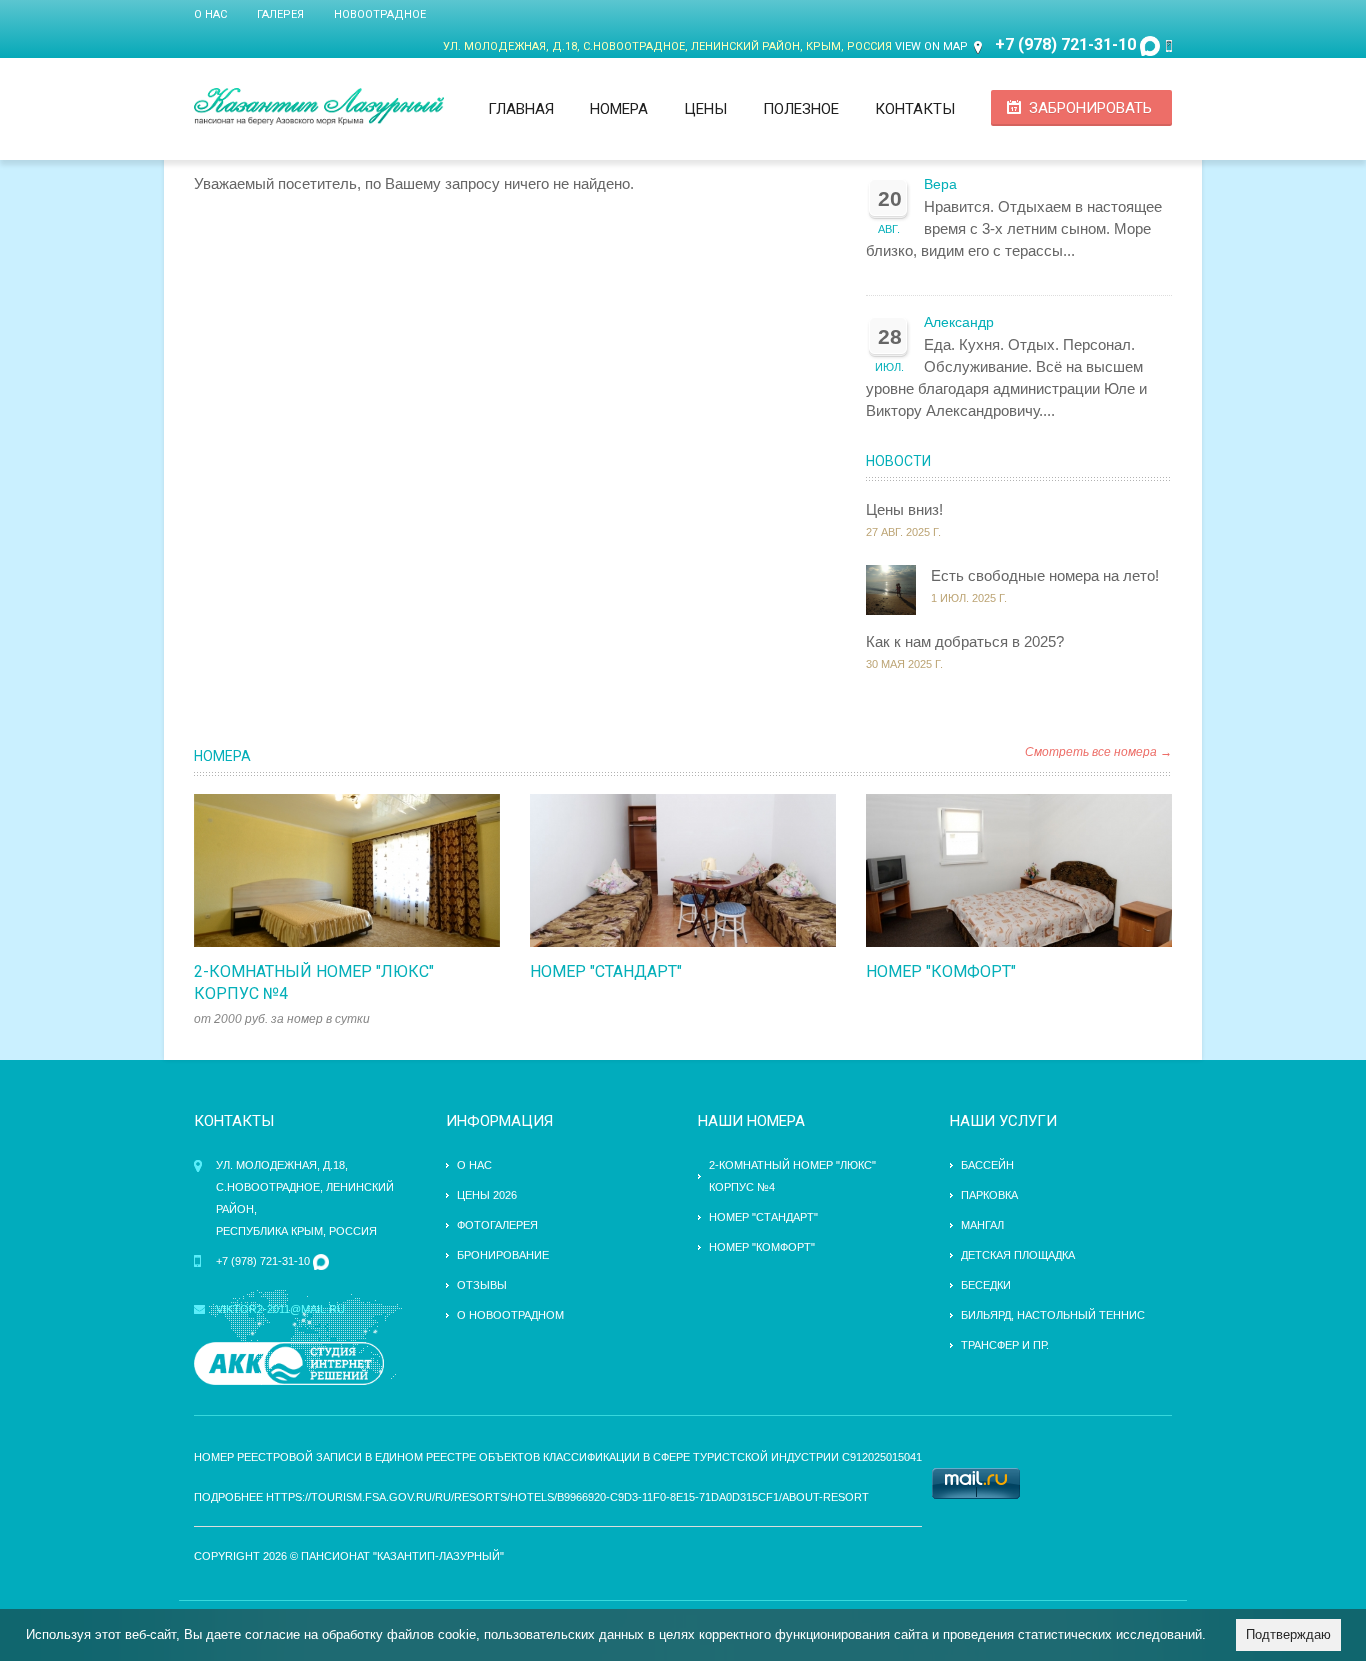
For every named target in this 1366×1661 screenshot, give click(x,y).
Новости (898, 461)
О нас (210, 14)
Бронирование (503, 1255)
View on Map (931, 46)
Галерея (280, 14)
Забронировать (1090, 108)
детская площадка (1018, 1255)
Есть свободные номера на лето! (1045, 575)
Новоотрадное (380, 14)
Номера (619, 109)
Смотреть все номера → (1098, 752)
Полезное (801, 109)
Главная (521, 109)
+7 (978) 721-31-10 (1065, 44)
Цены (705, 109)
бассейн (987, 1165)
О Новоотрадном (510, 1315)
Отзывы (482, 1285)
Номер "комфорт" (941, 971)
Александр (959, 322)
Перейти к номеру (326, 871)
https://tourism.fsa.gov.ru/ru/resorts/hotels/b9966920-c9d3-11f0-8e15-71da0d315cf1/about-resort (567, 1497)
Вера (940, 184)
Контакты (915, 109)
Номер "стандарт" (606, 971)
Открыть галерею (368, 871)
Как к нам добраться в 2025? (965, 641)
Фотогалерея (497, 1225)
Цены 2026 (487, 1195)
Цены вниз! (904, 509)
